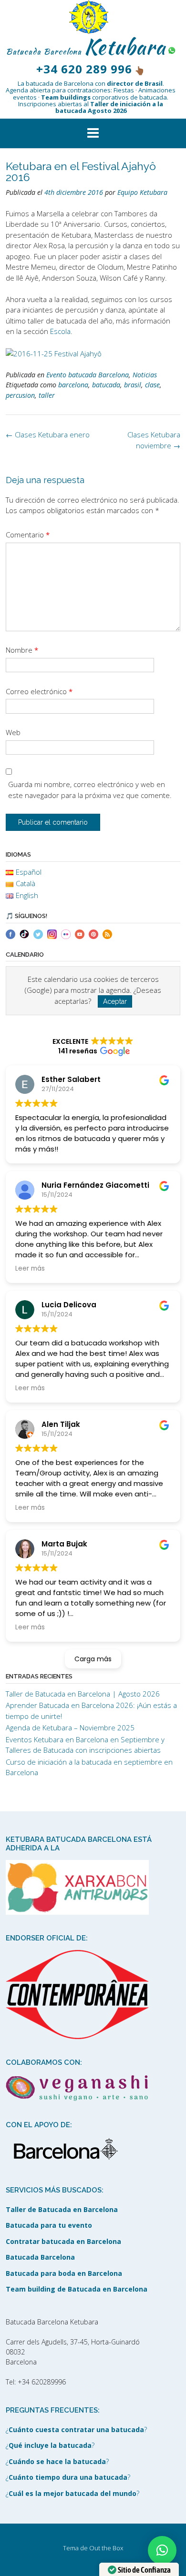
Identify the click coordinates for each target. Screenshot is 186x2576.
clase (152, 385)
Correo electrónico (39, 691)
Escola (60, 331)
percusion (20, 395)
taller (47, 395)
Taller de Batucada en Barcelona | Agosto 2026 (83, 1694)
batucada (106, 385)
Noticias (145, 375)
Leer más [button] (30, 1268)
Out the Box (106, 2548)
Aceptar (115, 1001)
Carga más (93, 1659)
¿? (76, 2430)
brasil (133, 385)
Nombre (22, 650)
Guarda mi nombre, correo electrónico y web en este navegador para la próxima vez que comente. (90, 790)
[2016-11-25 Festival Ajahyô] (54, 353)
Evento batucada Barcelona (88, 375)
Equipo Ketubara (142, 192)
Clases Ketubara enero (48, 434)
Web (13, 732)
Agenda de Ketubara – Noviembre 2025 (70, 1727)
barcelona (73, 385)
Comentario (28, 535)
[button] (93, 133)
